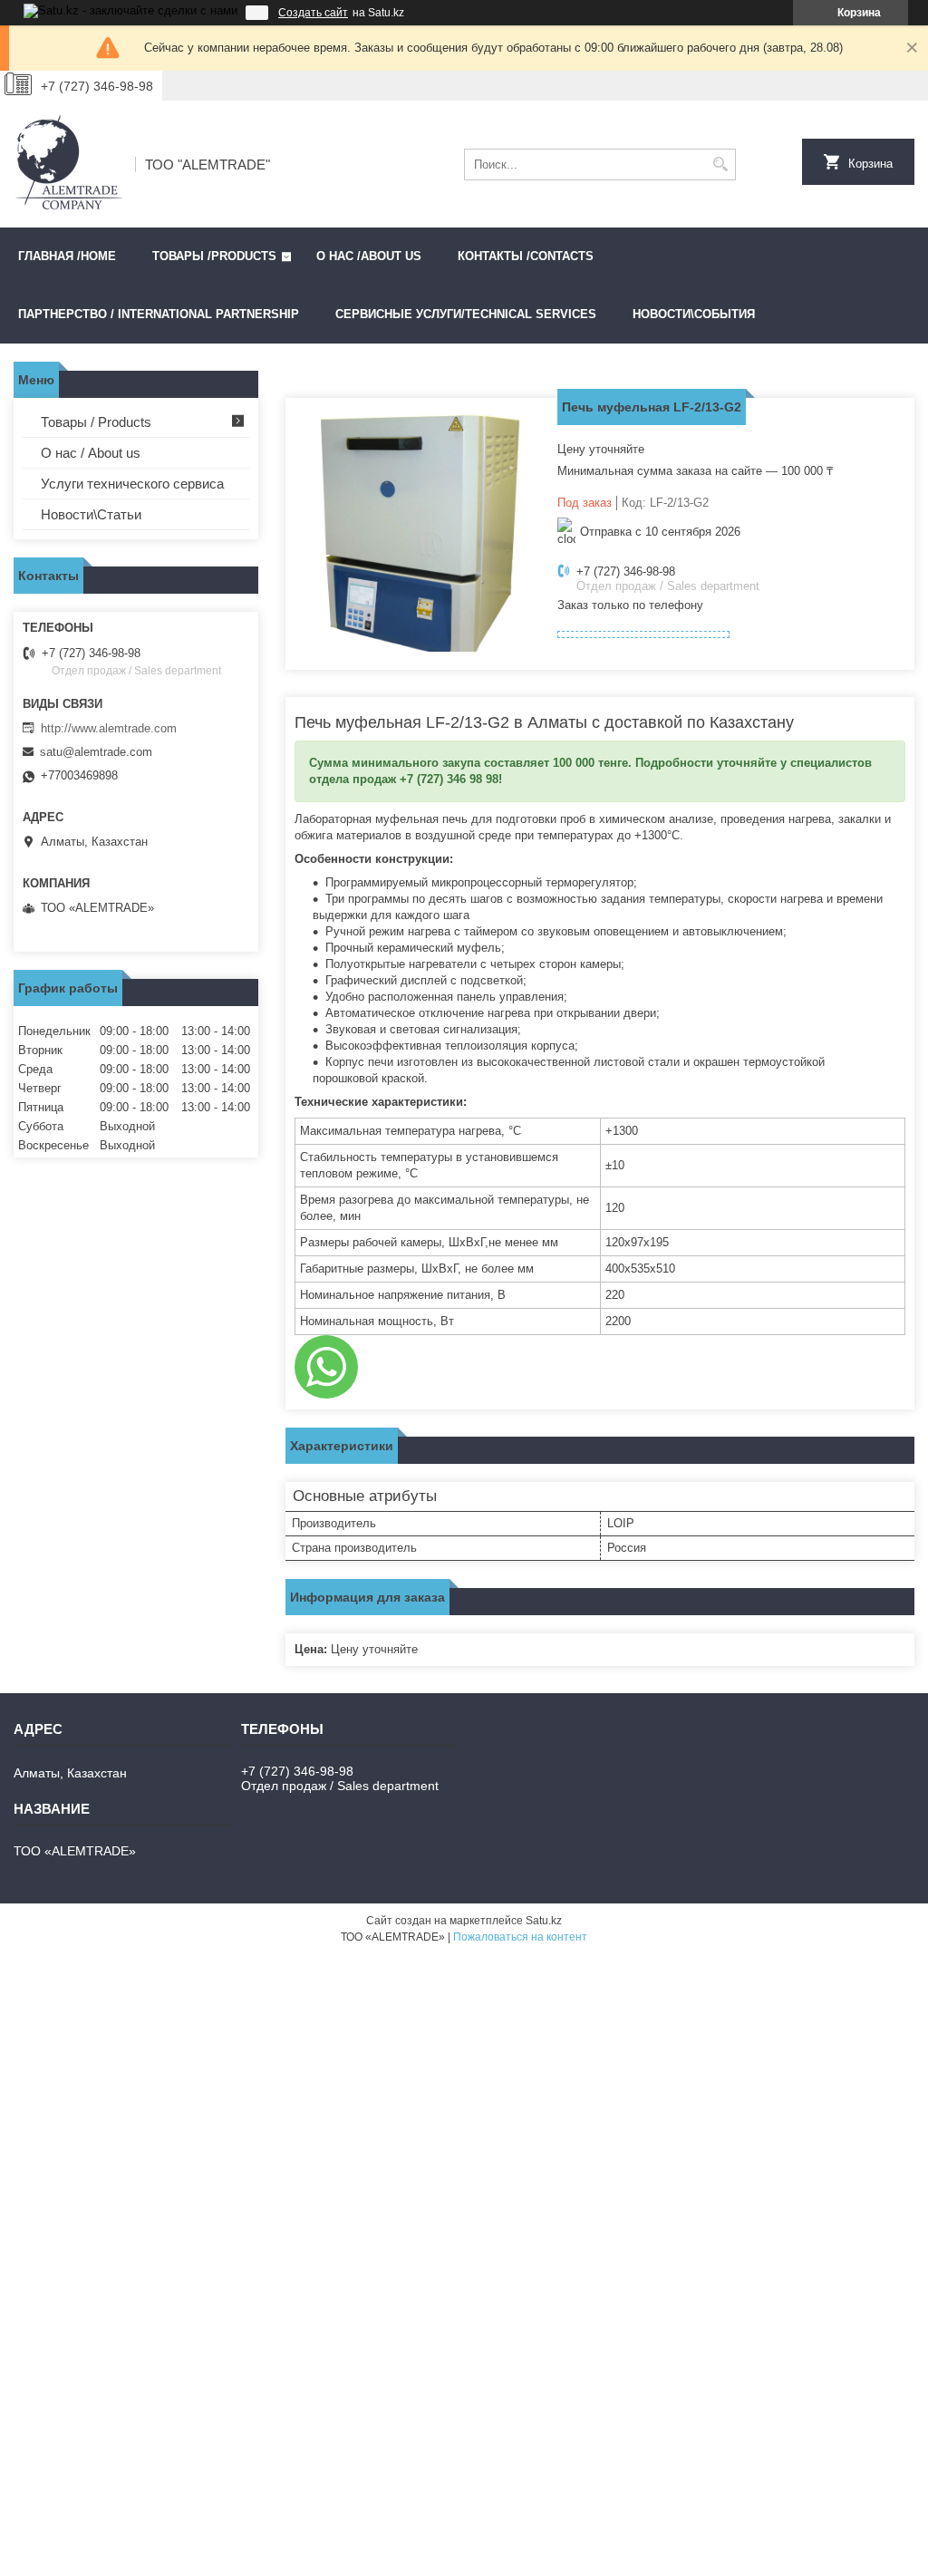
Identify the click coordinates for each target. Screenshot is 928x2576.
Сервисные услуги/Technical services (466, 314)
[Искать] (720, 165)
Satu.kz (544, 1921)
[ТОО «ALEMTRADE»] (68, 164)
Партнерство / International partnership (159, 314)
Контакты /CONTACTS (526, 256)
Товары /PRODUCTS (214, 256)
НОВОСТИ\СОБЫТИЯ (694, 314)
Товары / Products (96, 422)
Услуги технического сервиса (132, 484)
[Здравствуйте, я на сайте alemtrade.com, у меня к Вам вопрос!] (326, 1367)
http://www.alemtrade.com (109, 728)
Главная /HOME (67, 256)
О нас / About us (91, 453)
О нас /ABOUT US (369, 256)
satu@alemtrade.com (96, 752)
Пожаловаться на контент (520, 1937)
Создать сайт (313, 13)
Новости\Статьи (91, 514)
